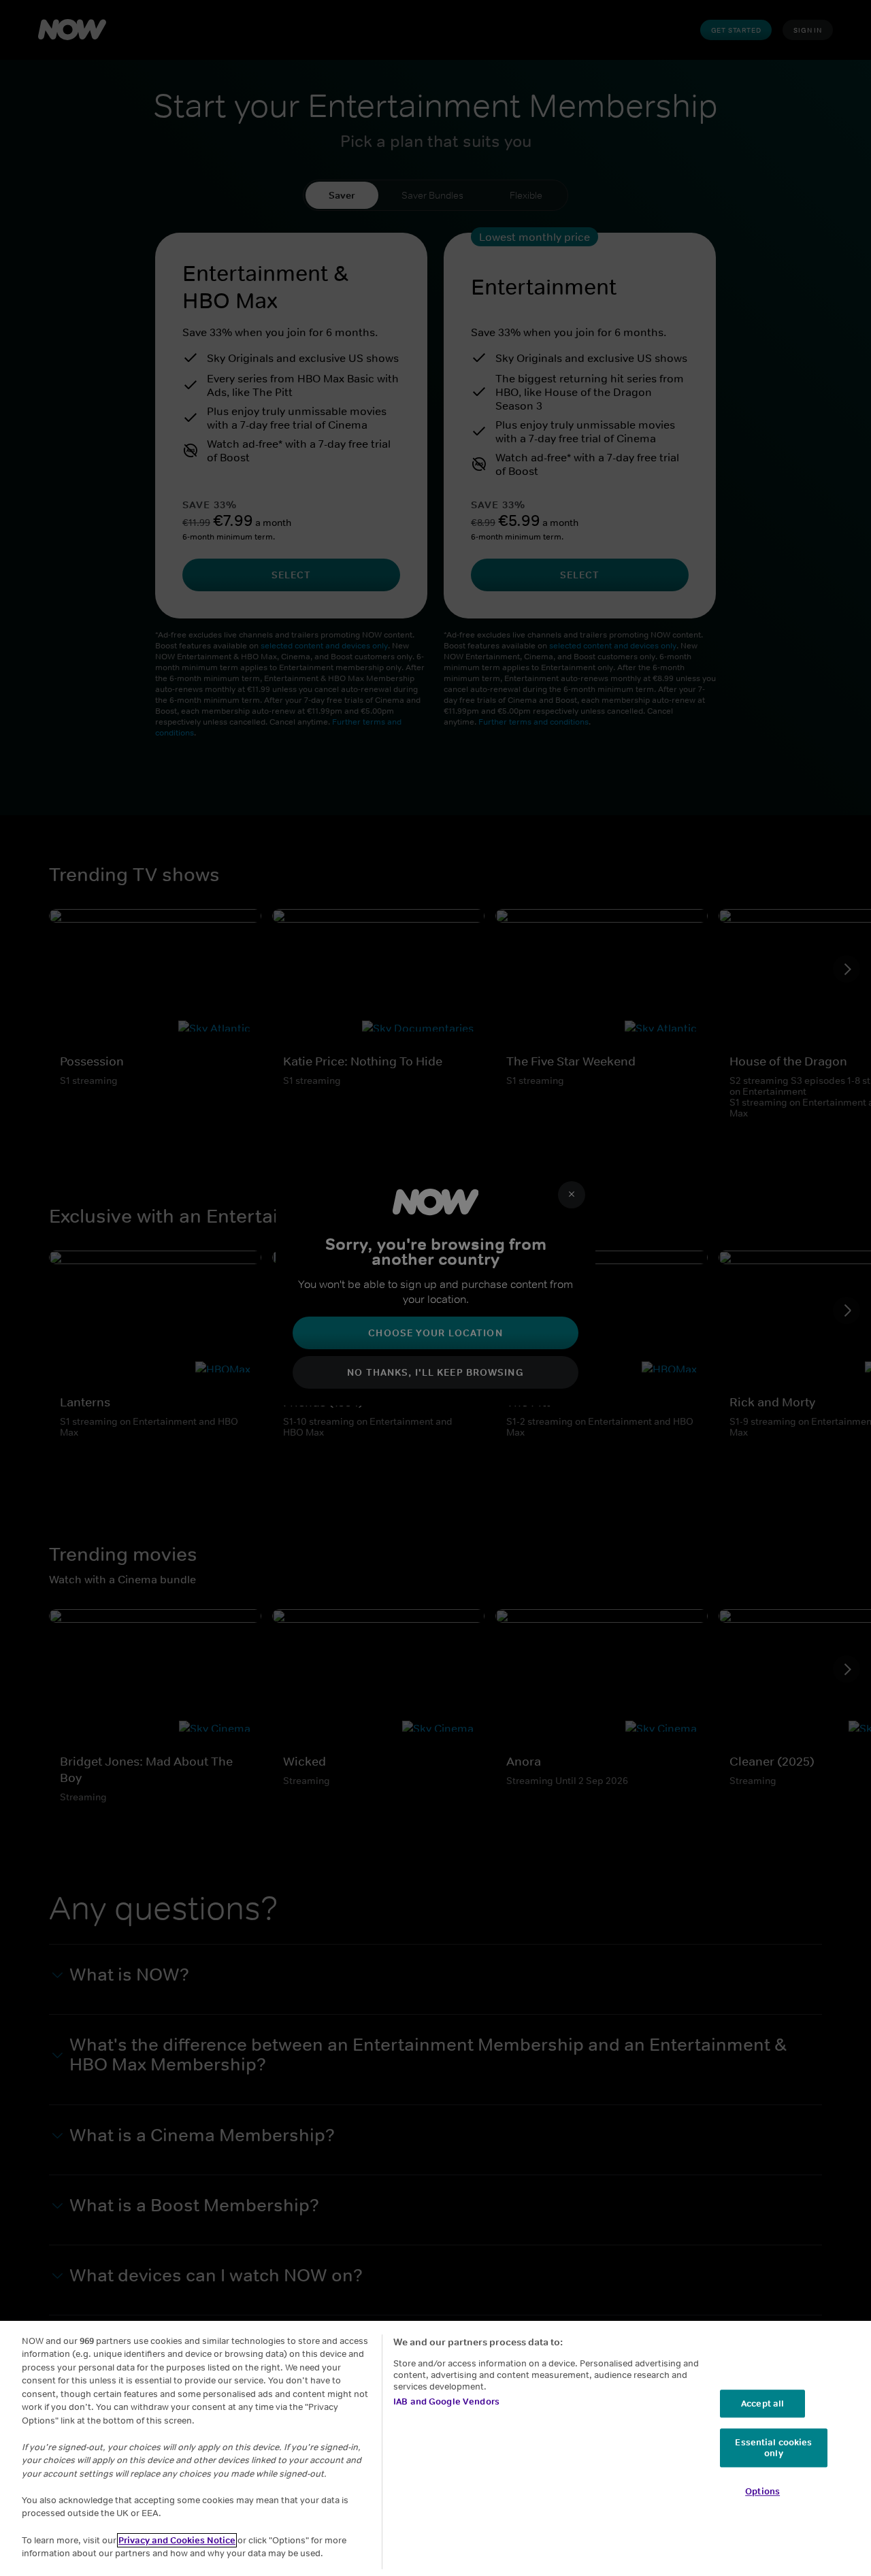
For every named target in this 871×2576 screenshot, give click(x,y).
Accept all (762, 2404)
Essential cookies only (773, 2448)
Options (762, 2492)
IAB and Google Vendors (446, 2401)
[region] (435, 2448)
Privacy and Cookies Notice (177, 2540)
